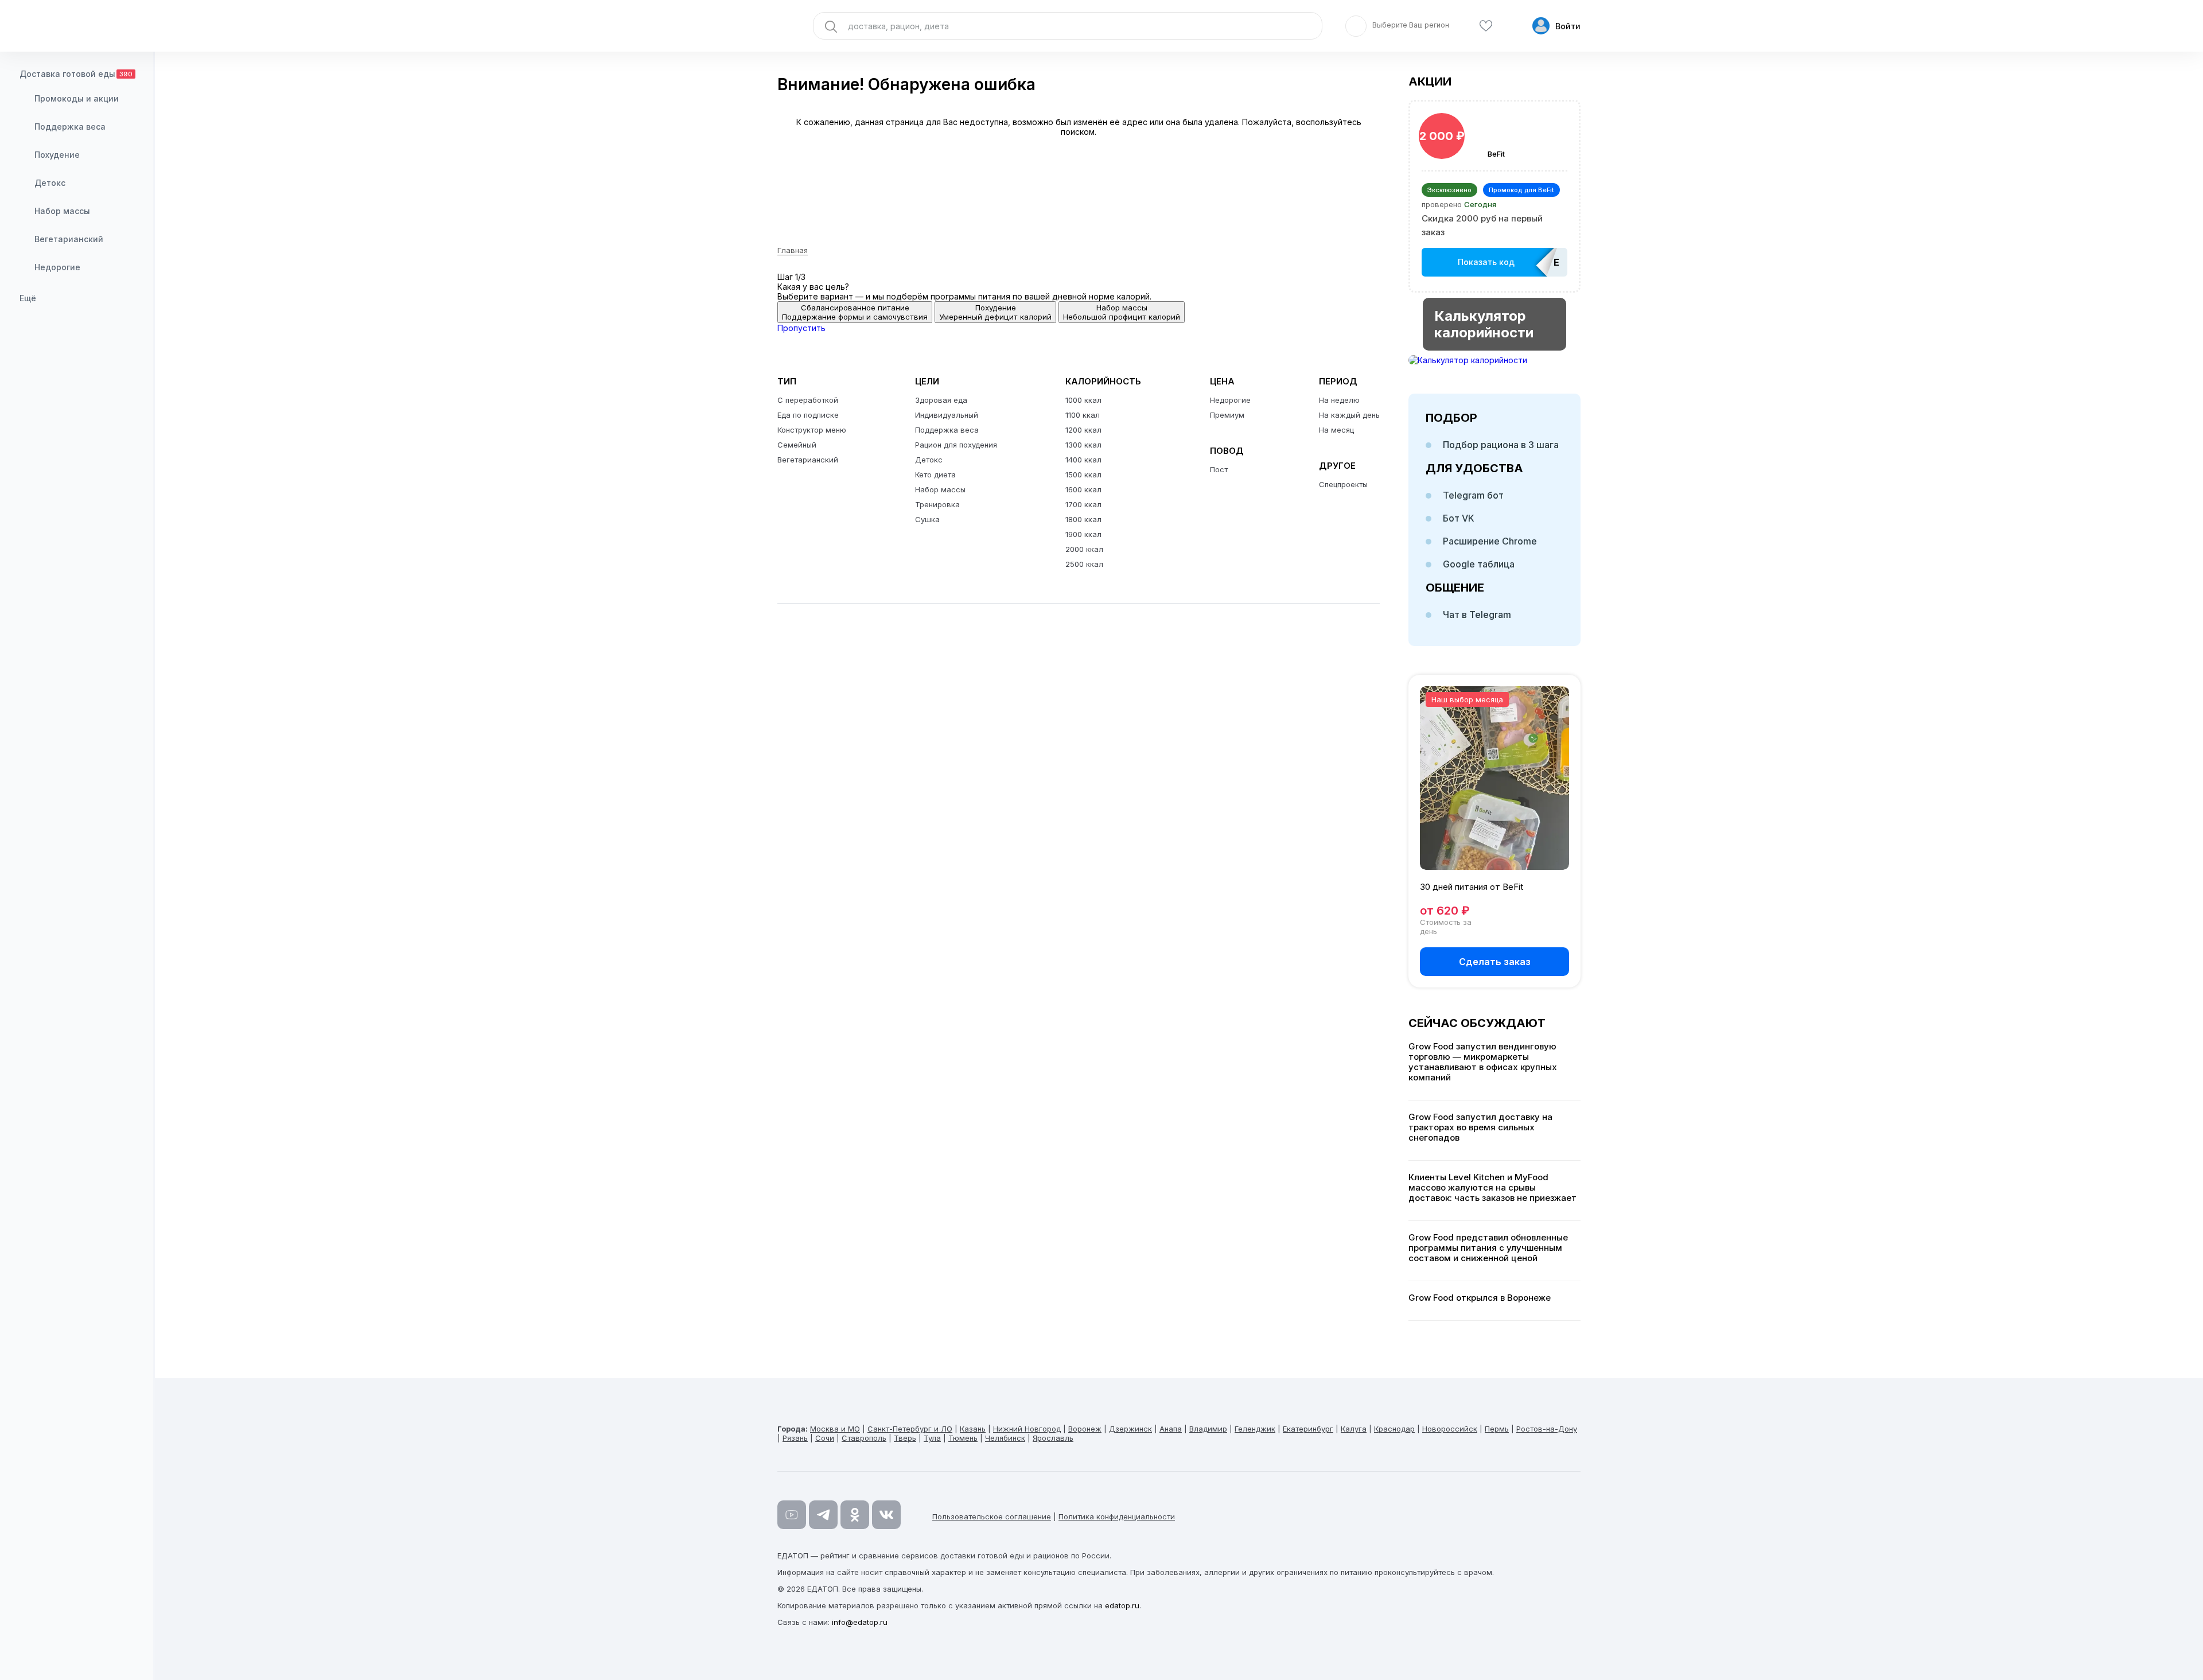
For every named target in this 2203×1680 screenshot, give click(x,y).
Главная (793, 250)
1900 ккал (1083, 534)
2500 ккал (1084, 564)
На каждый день (1349, 415)
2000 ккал (1084, 549)
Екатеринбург (1308, 1429)
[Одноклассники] (855, 1515)
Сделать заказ (1495, 962)
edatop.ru (1122, 1605)
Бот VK (1459, 518)
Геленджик (1255, 1429)
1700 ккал (1083, 504)
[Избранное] (1486, 26)
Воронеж (1085, 1429)
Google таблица (1479, 564)
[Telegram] (823, 1515)
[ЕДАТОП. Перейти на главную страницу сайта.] (77, 26)
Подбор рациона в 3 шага (1501, 445)
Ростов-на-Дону (1547, 1429)
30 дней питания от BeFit (1472, 887)
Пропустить (801, 328)
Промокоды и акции (77, 98)
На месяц (1336, 430)
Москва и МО (835, 1429)
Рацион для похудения (956, 445)
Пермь (1497, 1429)
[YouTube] (792, 1515)
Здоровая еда (941, 400)
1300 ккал (1083, 445)
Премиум (1227, 415)
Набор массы (62, 211)
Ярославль (1053, 1438)
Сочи (825, 1438)
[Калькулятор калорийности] (1494, 360)
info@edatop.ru (860, 1622)
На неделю (1339, 400)
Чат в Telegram (1477, 615)
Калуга (1354, 1429)
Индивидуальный (947, 415)
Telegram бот (1473, 495)
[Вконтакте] (886, 1515)
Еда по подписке (808, 415)
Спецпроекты (1343, 484)
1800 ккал (1083, 519)
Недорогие (57, 267)
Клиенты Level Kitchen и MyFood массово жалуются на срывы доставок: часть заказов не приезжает (1492, 1188)
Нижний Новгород (1027, 1429)
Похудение (57, 155)
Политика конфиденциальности (1117, 1516)
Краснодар (1394, 1429)
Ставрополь (864, 1438)
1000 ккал (1083, 400)
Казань (973, 1429)
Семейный (797, 445)
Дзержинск (1130, 1429)
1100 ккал (1083, 415)
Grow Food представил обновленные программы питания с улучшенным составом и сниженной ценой (1488, 1248)
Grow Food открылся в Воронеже (1480, 1298)
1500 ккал (1083, 475)
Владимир (1208, 1429)
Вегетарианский (69, 239)
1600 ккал (1083, 489)
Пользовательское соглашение (992, 1516)
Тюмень (963, 1438)
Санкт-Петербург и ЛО (910, 1429)
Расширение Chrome (1490, 541)
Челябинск (1005, 1438)
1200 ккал (1083, 430)
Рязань (795, 1438)
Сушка (927, 519)
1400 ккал (1083, 460)
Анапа (1171, 1429)
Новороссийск (1450, 1429)
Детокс (50, 183)
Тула (932, 1438)
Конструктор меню (812, 430)
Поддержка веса (70, 127)
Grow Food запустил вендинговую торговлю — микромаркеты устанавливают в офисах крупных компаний (1483, 1062)
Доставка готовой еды (76, 74)
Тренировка (937, 504)
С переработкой (808, 400)
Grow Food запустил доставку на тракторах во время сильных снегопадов (1480, 1127)
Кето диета (935, 475)
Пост (1219, 469)
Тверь (905, 1438)
